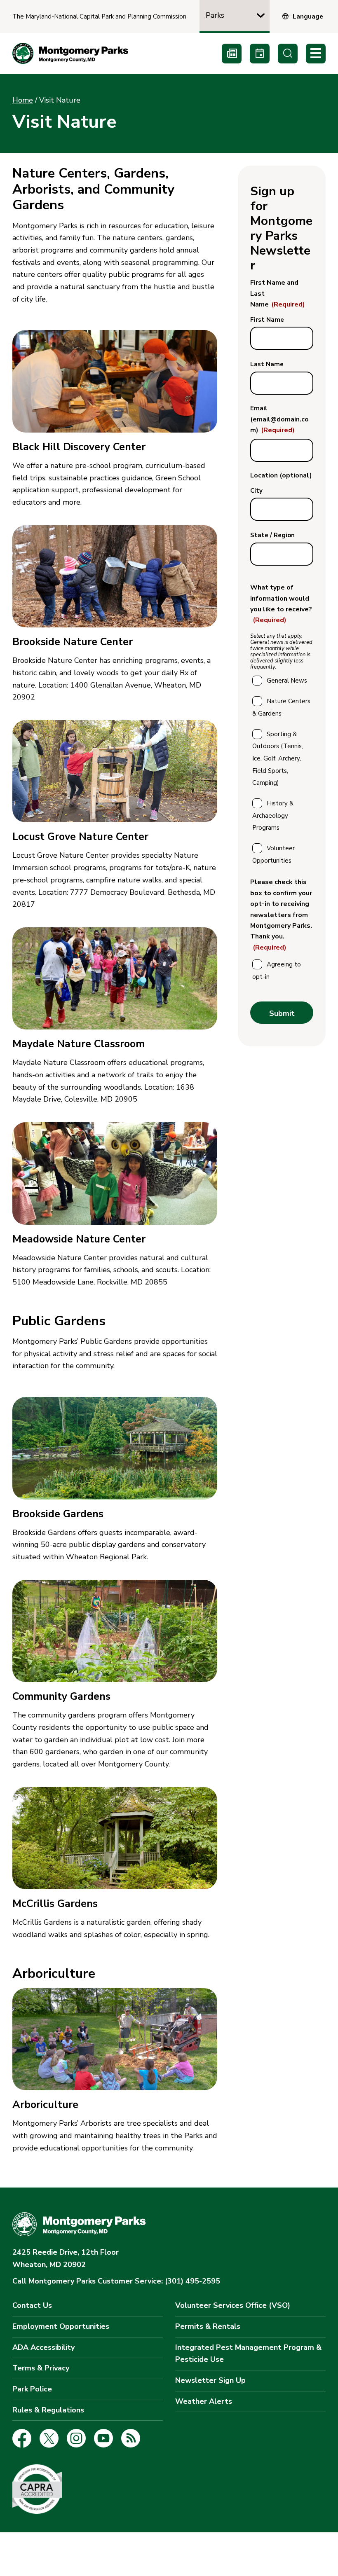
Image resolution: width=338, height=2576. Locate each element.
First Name (267, 320)
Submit (282, 1013)
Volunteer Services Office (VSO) (233, 2305)
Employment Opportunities (61, 2326)
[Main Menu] (316, 54)
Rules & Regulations (48, 2410)
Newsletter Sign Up (210, 2380)
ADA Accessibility (43, 2347)
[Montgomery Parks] (70, 53)
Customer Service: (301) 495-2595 (116, 2281)
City (256, 491)
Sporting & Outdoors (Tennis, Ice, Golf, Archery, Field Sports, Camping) (278, 759)
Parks (215, 15)
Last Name (267, 364)
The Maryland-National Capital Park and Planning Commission (99, 17)
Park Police (32, 2389)
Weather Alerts (204, 2401)
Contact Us (32, 2305)
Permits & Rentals (208, 2326)
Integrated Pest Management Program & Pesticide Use (248, 2354)
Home (23, 100)
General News (287, 681)
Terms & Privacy (41, 2368)
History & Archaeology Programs (273, 815)
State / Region (272, 535)
